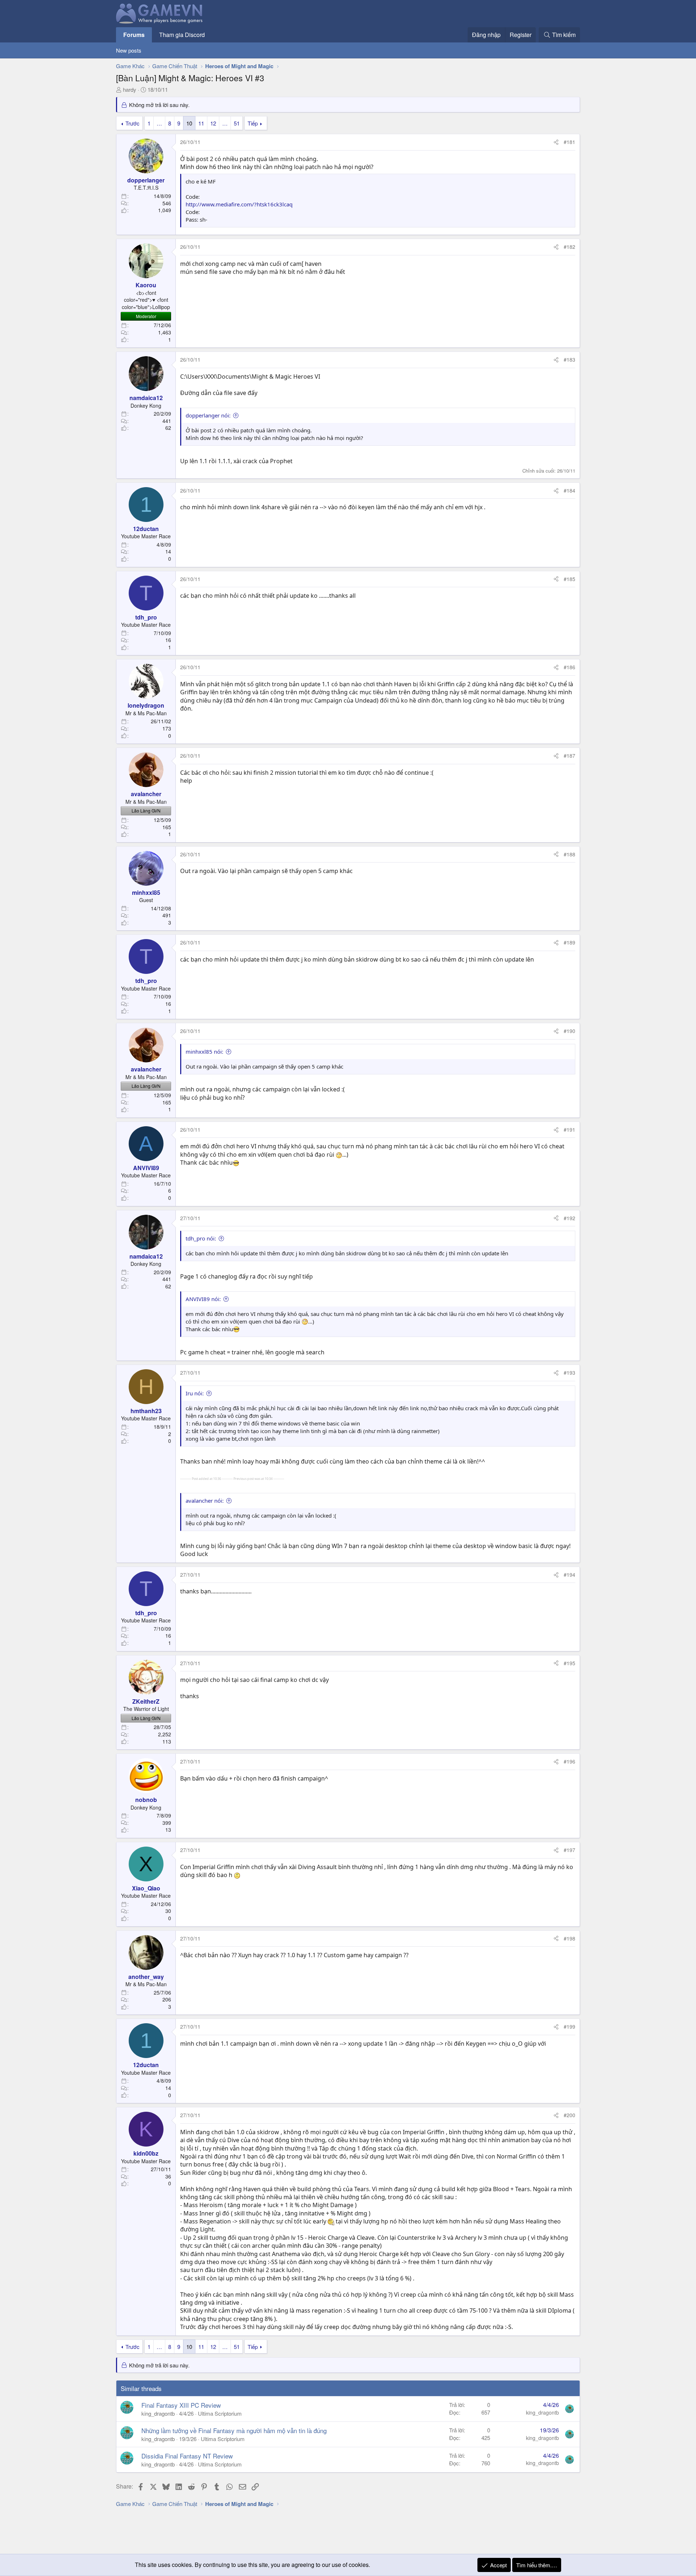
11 (201, 123)
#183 (569, 359)
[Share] (556, 142)
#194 (569, 1575)
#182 (569, 247)
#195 (569, 1663)
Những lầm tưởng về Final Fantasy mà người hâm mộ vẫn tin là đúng (234, 2430)
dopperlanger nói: (208, 415)
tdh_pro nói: (201, 1238)
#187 (569, 756)
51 (237, 123)
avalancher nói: (205, 1501)
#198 (569, 1938)
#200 (569, 2115)
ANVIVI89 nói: (203, 1299)
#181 (569, 142)
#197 (569, 1850)
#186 (569, 667)
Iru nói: (195, 1393)
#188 (569, 854)
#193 (569, 1373)
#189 (569, 942)
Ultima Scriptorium (220, 2413)
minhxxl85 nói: (204, 1052)
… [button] (159, 123)
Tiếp (253, 123)
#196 (569, 1761)
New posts (129, 50)
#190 (569, 1031)
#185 (569, 579)
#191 (569, 1129)
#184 (569, 490)
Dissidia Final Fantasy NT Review (187, 2456)
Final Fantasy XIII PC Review (181, 2405)
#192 (569, 1218)
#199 (569, 2026)
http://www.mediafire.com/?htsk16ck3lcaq (239, 204)
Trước (132, 123)
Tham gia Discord (182, 35)
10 (189, 123)
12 (213, 123)
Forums (134, 35)
